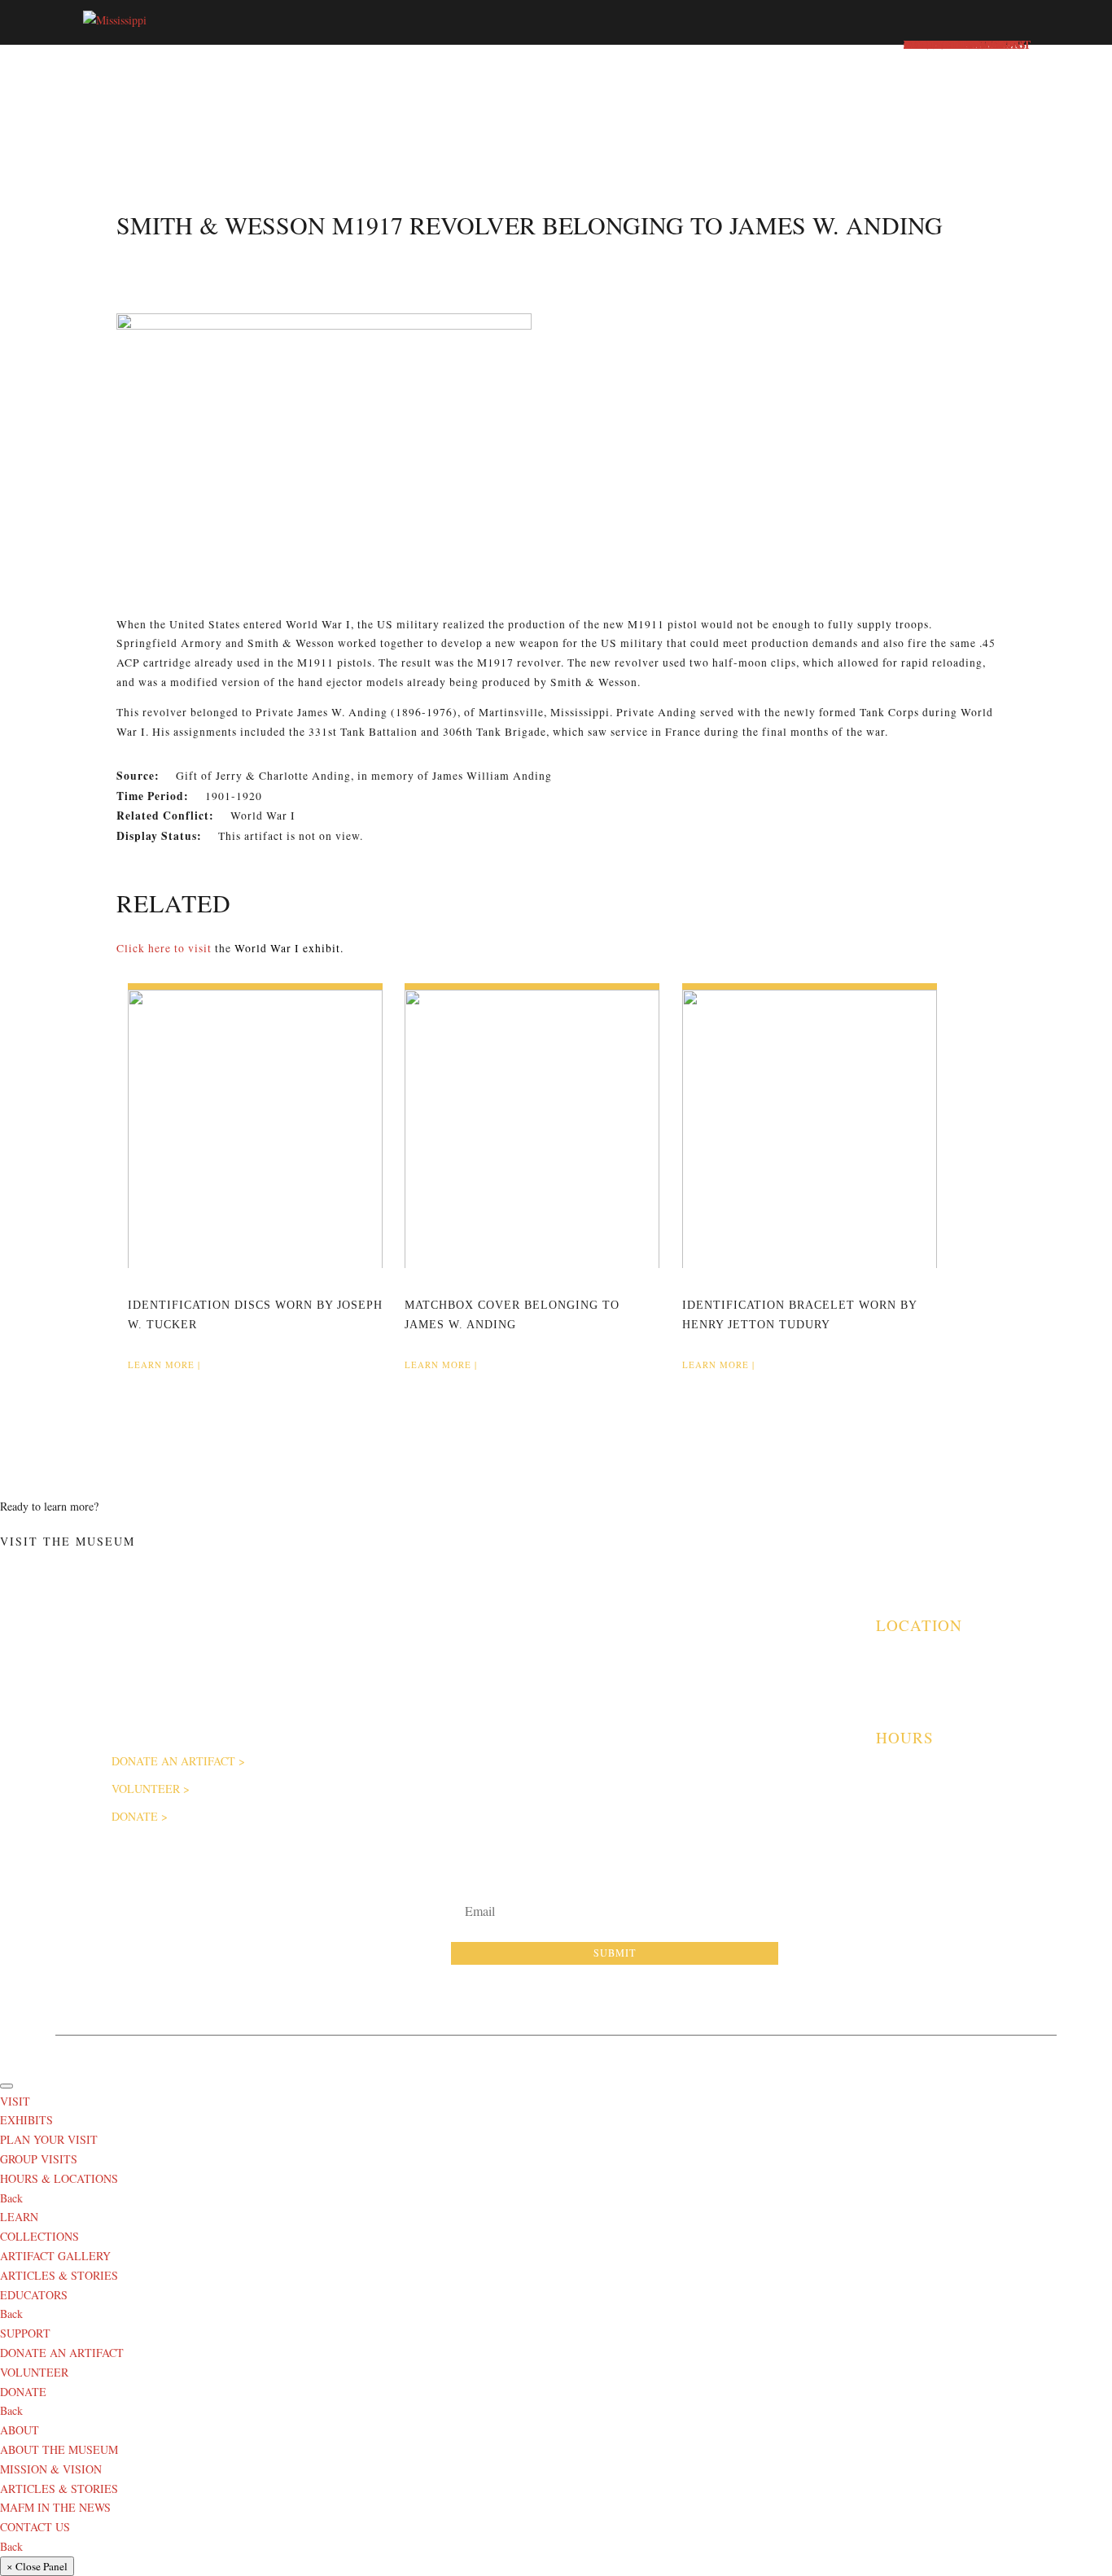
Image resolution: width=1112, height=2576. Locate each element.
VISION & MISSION (382, 1697)
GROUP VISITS (736, 1719)
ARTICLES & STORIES (572, 1721)
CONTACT (361, 1767)
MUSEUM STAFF (377, 1721)
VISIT (15, 2101)
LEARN (19, 2217)
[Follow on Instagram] (891, 1918)
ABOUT (20, 2430)
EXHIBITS (726, 1672)
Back (11, 2198)
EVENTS (722, 1743)
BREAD (736, 2051)
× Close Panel (37, 2566)
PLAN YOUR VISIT (745, 1695)
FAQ (347, 1744)
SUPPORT (25, 2333)
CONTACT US (35, 2527)
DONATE (135, 1816)
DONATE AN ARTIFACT (173, 1761)
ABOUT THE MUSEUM (390, 1673)
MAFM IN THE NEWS (55, 2507)
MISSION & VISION (51, 2469)
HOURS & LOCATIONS (59, 2178)
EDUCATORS (550, 1697)
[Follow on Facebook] (847, 1918)
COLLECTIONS (39, 2236)
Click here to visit (164, 948)
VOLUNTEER (146, 1789)
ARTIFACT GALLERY (569, 1673)
